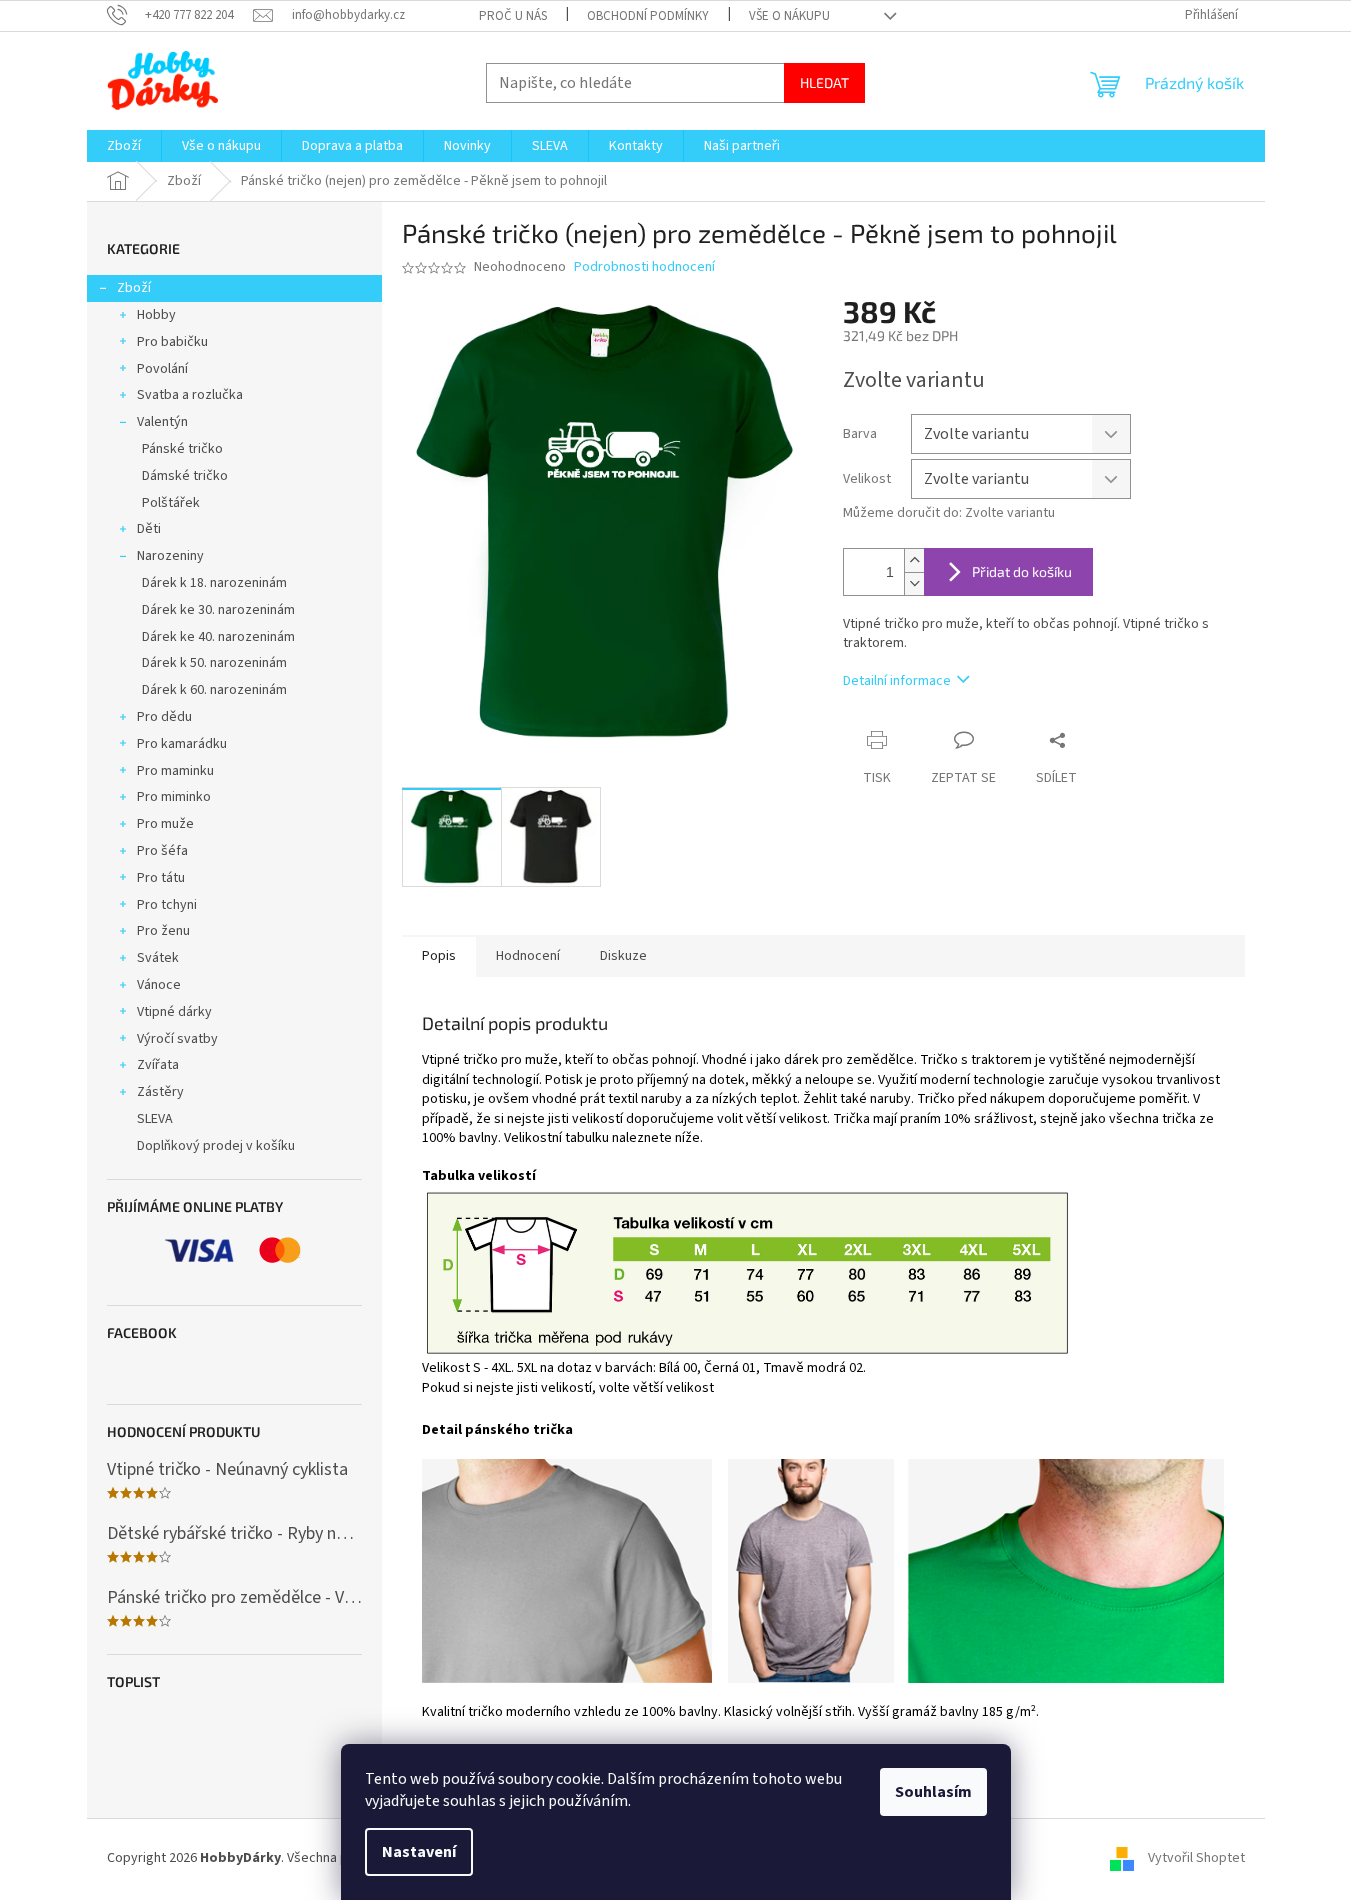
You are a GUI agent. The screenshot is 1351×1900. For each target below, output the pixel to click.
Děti (149, 529)
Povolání (162, 369)
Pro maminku (175, 771)
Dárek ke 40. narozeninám (218, 637)
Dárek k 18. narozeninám (214, 583)
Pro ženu (163, 931)
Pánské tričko (182, 449)
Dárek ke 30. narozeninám (218, 610)
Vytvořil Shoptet (1196, 1858)
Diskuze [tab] (623, 956)
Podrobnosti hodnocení (644, 267)
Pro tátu (161, 878)
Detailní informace (897, 681)
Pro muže (165, 824)
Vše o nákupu (789, 16)
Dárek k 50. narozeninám (214, 663)
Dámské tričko (185, 476)
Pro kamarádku (182, 744)
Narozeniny (170, 556)
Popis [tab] (439, 956)
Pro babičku (172, 342)
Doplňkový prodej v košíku (216, 1146)
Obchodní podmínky (648, 16)
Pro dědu (164, 717)
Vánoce (159, 985)
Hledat (824, 82)
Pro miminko (174, 797)
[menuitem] (124, 146)
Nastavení (419, 1852)
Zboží (134, 288)
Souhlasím (933, 1792)
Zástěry (160, 1092)
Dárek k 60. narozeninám (214, 690)
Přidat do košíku (1022, 571)
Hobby (156, 315)
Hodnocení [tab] (528, 956)
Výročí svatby (177, 1039)
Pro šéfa (162, 851)
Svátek (158, 958)
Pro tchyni (167, 905)
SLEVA (155, 1119)
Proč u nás (513, 16)
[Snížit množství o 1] (914, 583)
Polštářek (171, 503)
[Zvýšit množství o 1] (914, 560)
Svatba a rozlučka (190, 395)
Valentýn (162, 422)
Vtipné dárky (174, 1012)
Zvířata (158, 1065)
